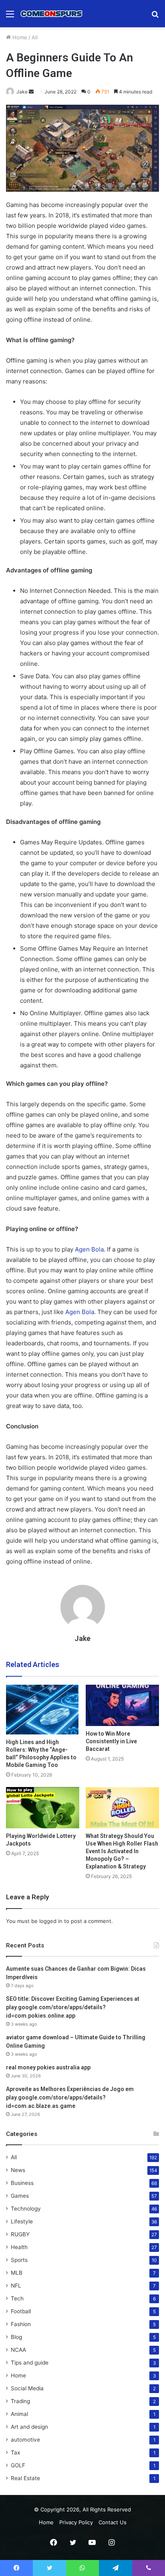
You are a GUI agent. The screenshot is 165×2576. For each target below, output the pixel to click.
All (35, 37)
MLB (17, 2273)
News (18, 2170)
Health (19, 2247)
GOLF (18, 2465)
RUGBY (20, 2234)
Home (19, 37)
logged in (51, 1921)
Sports (19, 2260)
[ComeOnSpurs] (52, 14)
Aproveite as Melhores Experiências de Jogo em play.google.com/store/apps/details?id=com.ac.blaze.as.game (70, 2097)
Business (22, 2183)
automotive (25, 2440)
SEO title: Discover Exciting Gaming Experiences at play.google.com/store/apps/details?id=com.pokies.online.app (73, 2007)
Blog (16, 2337)
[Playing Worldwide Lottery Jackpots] (43, 1808)
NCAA (18, 2350)
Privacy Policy (76, 2522)
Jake (22, 92)
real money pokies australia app (48, 2067)
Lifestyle (22, 2221)
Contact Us (113, 2522)
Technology (26, 2209)
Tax (15, 2452)
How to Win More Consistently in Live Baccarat (111, 1741)
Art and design (29, 2427)
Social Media (27, 2388)
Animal (19, 2414)
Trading (20, 2401)
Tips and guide (30, 2363)
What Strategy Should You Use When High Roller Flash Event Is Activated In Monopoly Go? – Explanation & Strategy (122, 1851)
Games (20, 2196)
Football (21, 2311)
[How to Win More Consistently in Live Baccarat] (122, 1705)
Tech (17, 2298)
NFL (16, 2286)
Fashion (21, 2324)
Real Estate (25, 2478)
